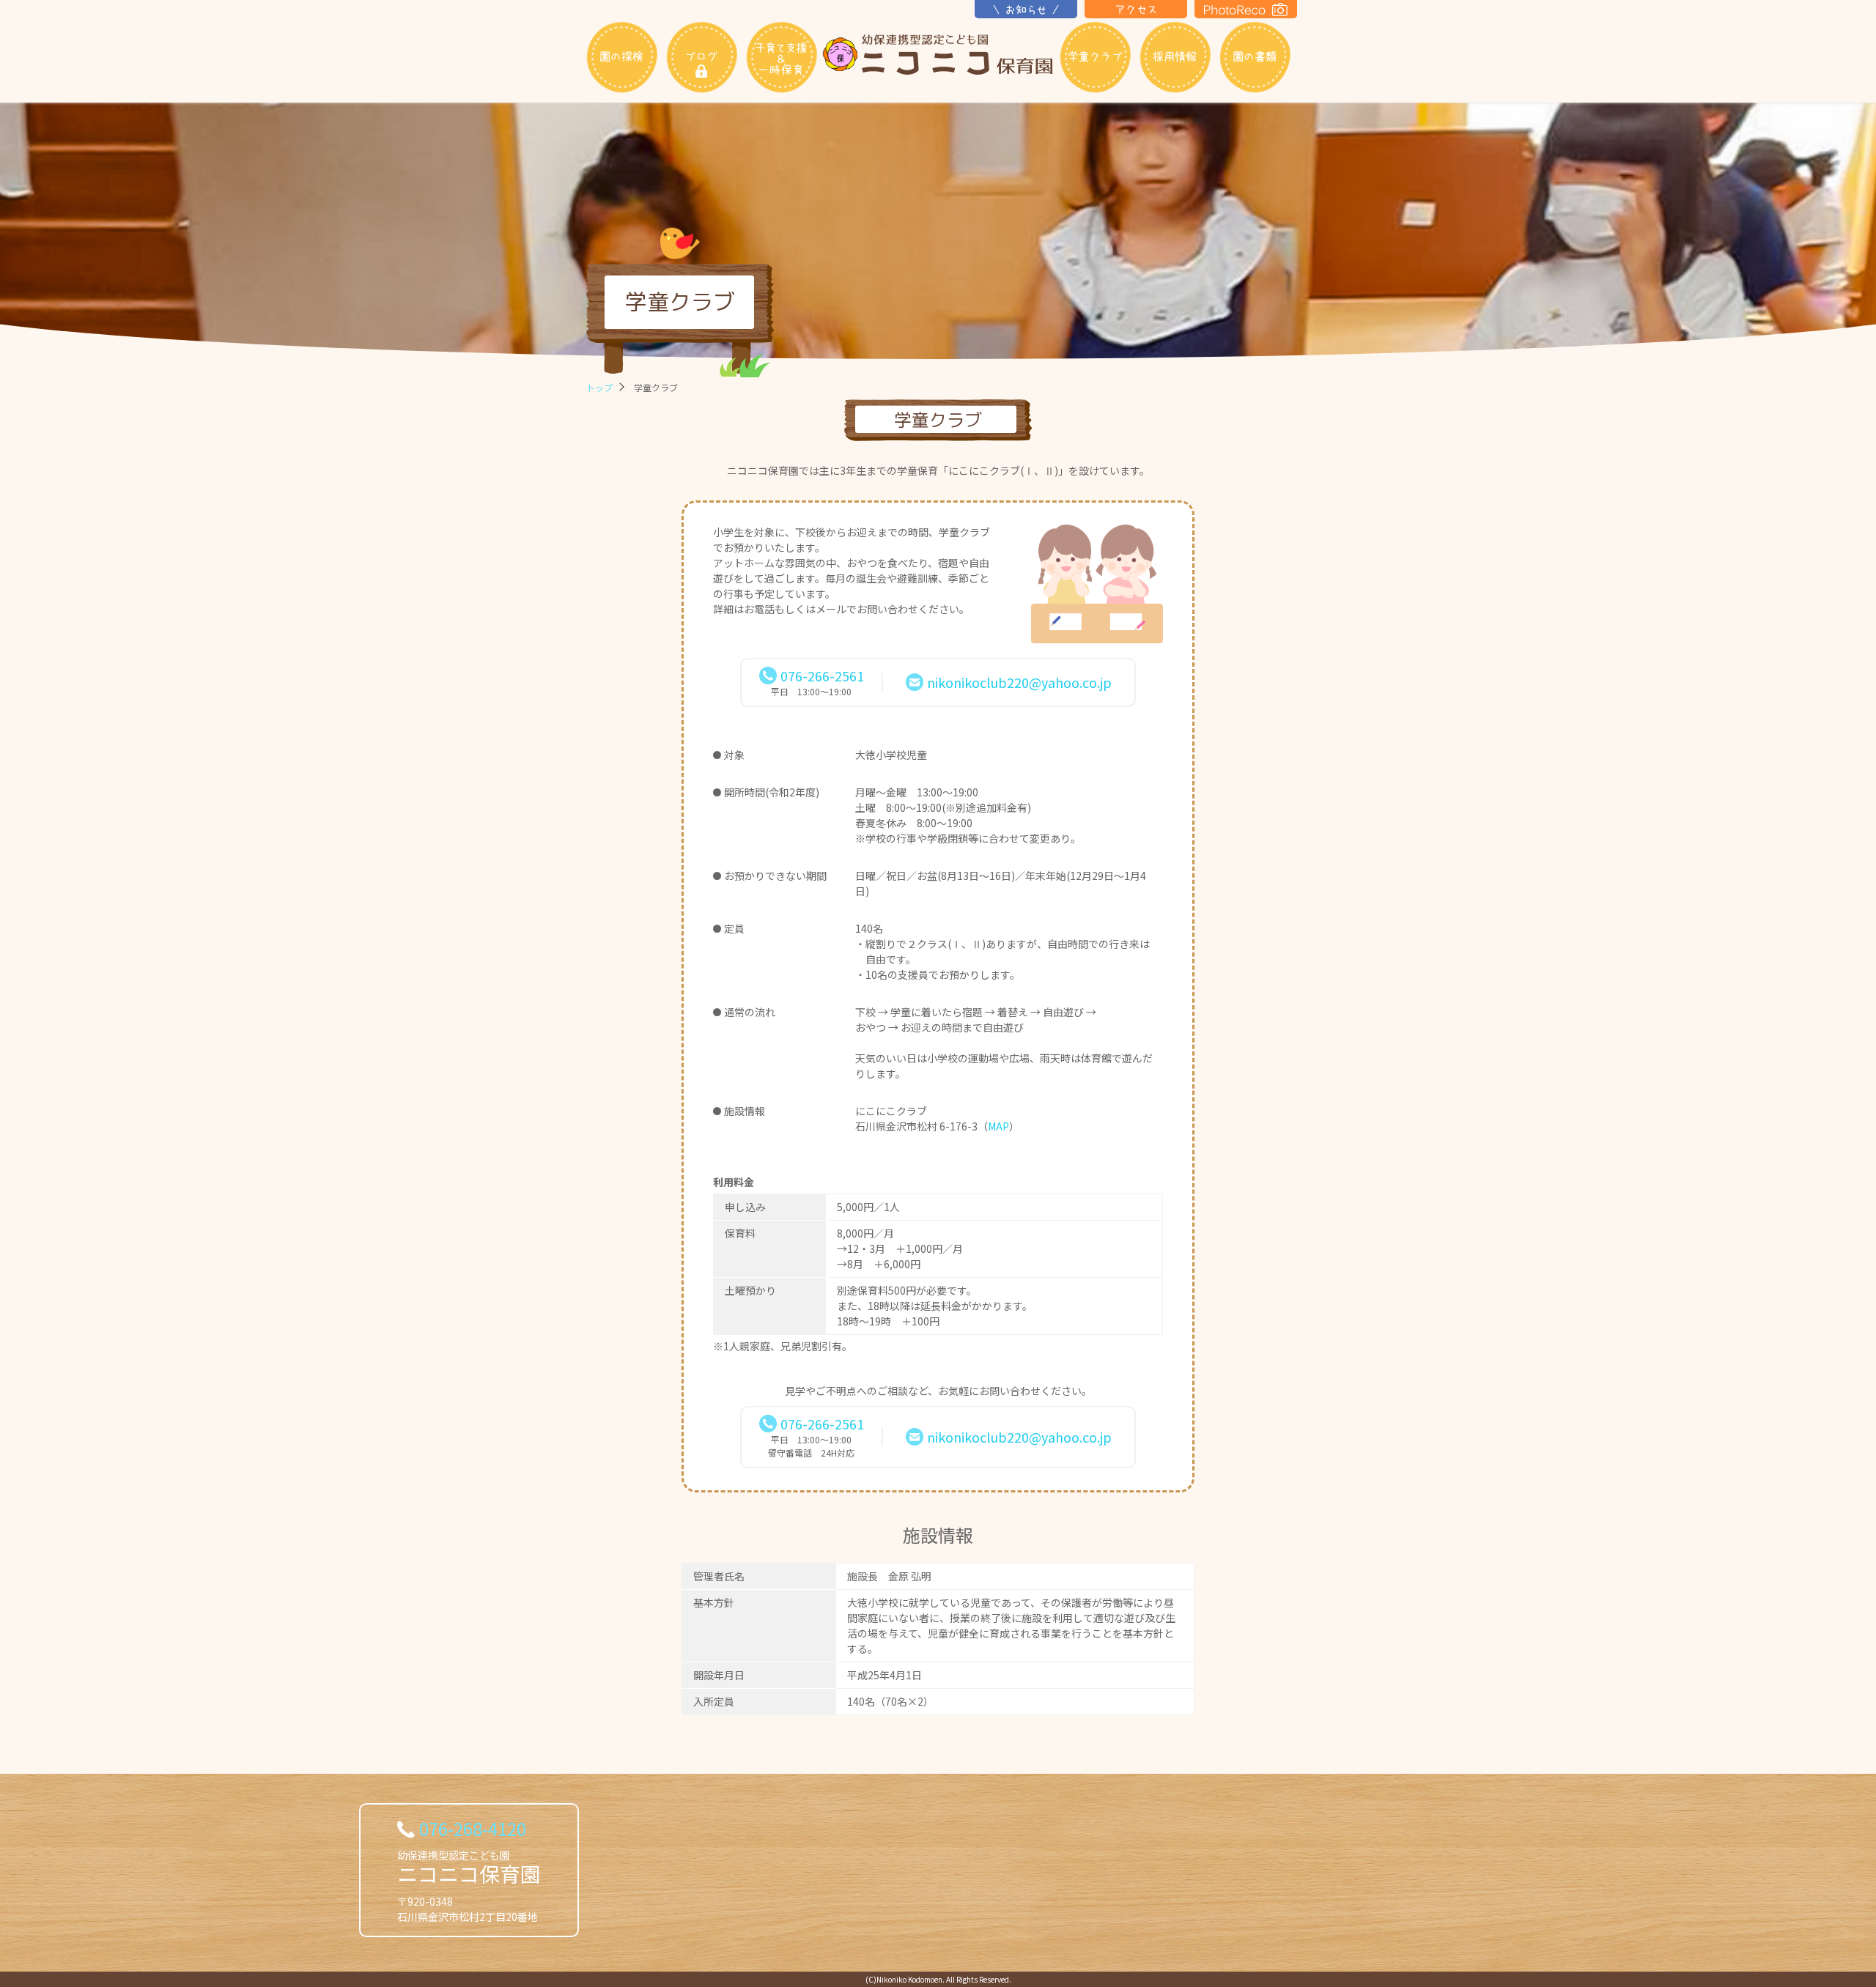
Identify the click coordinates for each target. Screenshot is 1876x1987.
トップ (599, 387)
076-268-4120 (473, 1828)
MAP (998, 1126)
